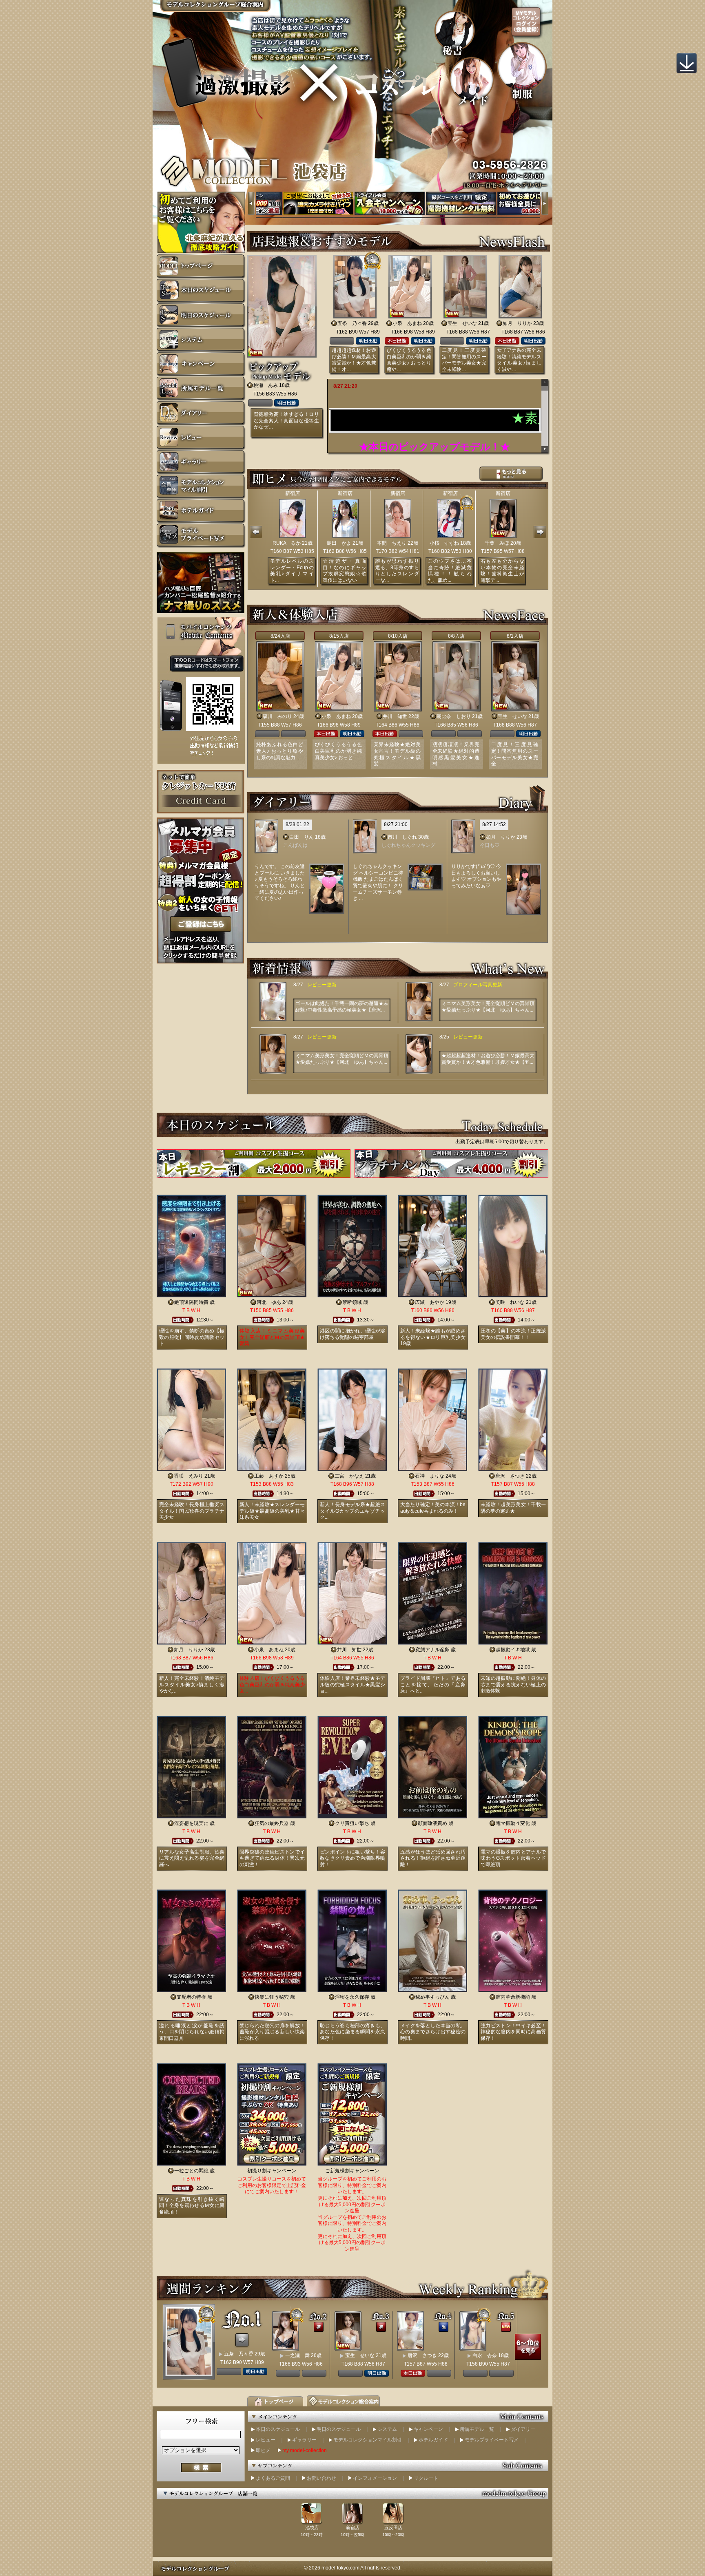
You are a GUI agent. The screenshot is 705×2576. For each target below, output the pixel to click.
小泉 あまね (407, 323)
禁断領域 (352, 1302)
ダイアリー (523, 2429)
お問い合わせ (321, 2478)
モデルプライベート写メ (492, 2440)
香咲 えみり (188, 1476)
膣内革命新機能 (513, 1997)
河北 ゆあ (269, 1302)
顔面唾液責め (432, 1823)
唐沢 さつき (510, 1476)
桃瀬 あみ (266, 385)
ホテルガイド (433, 2440)
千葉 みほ (497, 543)
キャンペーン (428, 2429)
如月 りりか (517, 323)
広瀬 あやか (430, 1302)
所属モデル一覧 (477, 2429)
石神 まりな (430, 1476)
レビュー (266, 2440)
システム (387, 2429)
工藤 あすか (269, 1476)
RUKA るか (287, 543)
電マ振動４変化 (513, 1823)
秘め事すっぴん (432, 1997)
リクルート (426, 2478)
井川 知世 (395, 716)
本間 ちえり (392, 543)
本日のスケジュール (278, 2429)
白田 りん (302, 837)
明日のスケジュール (339, 2429)
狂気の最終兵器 (272, 1823)
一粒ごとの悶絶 (191, 2171)
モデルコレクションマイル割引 (368, 2440)
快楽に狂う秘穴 (272, 1997)
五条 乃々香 (352, 323)
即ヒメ (263, 2450)
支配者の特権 (191, 1997)
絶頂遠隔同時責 (191, 1302)
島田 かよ (339, 543)
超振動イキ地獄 (513, 1650)
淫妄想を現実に (191, 1823)
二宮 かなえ (349, 1476)
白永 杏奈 (485, 2355)
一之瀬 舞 (297, 2355)
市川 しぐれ (402, 837)
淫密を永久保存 (352, 1997)
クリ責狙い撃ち (352, 1823)
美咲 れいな (510, 1302)
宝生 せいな (462, 323)
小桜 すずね (444, 543)
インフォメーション (375, 2478)
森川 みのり (277, 716)
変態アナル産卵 (432, 1650)
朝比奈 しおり (454, 716)
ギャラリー (304, 2440)
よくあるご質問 (273, 2478)
